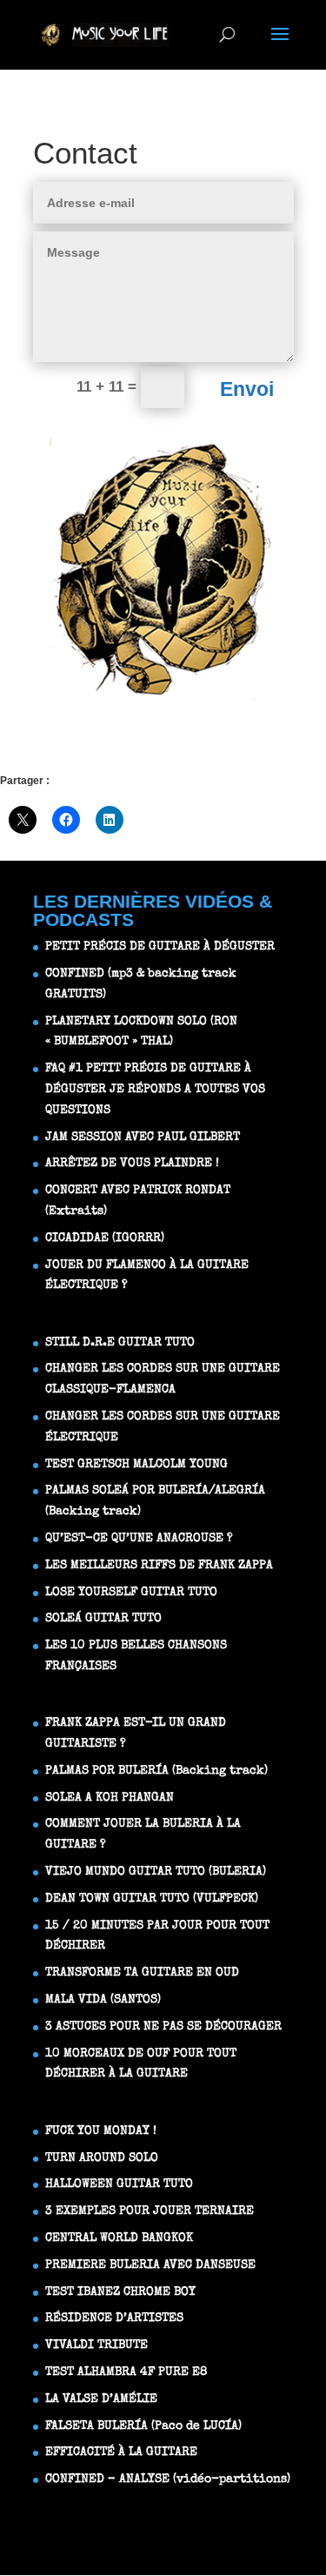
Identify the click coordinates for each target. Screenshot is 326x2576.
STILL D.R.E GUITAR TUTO (120, 1343)
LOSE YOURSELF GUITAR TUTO (131, 1593)
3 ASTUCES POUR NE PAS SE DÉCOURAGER (163, 2027)
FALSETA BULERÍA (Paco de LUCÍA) (143, 2426)
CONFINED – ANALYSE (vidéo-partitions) (168, 2479)
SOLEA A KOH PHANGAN (110, 1798)
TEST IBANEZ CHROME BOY (120, 2292)
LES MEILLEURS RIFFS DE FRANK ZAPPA (159, 1566)
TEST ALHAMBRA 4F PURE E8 (126, 2372)
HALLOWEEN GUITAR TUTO (119, 2184)
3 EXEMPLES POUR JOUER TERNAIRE (150, 2211)
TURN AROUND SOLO (102, 2158)
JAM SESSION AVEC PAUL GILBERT (143, 1137)
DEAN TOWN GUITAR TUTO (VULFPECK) (152, 1899)
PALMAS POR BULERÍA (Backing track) (156, 1771)
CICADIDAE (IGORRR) (105, 1238)
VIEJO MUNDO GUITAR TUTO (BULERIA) (156, 1872)
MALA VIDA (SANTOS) (103, 2000)
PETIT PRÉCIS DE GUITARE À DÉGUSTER (160, 947)
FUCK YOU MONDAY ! (101, 2131)
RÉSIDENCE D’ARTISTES (114, 2318)
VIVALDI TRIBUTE (96, 2345)
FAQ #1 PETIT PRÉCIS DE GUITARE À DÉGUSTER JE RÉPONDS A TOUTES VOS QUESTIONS (155, 1090)
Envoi (247, 389)
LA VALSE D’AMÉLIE (101, 2399)
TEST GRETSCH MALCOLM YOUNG (136, 1465)
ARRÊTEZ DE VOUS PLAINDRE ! (132, 1164)
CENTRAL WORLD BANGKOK (119, 2238)
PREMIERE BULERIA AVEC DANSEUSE (150, 2265)
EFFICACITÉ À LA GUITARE (121, 2452)
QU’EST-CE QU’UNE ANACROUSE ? (139, 1539)
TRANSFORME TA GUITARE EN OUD (142, 1973)
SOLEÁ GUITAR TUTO (103, 1619)
